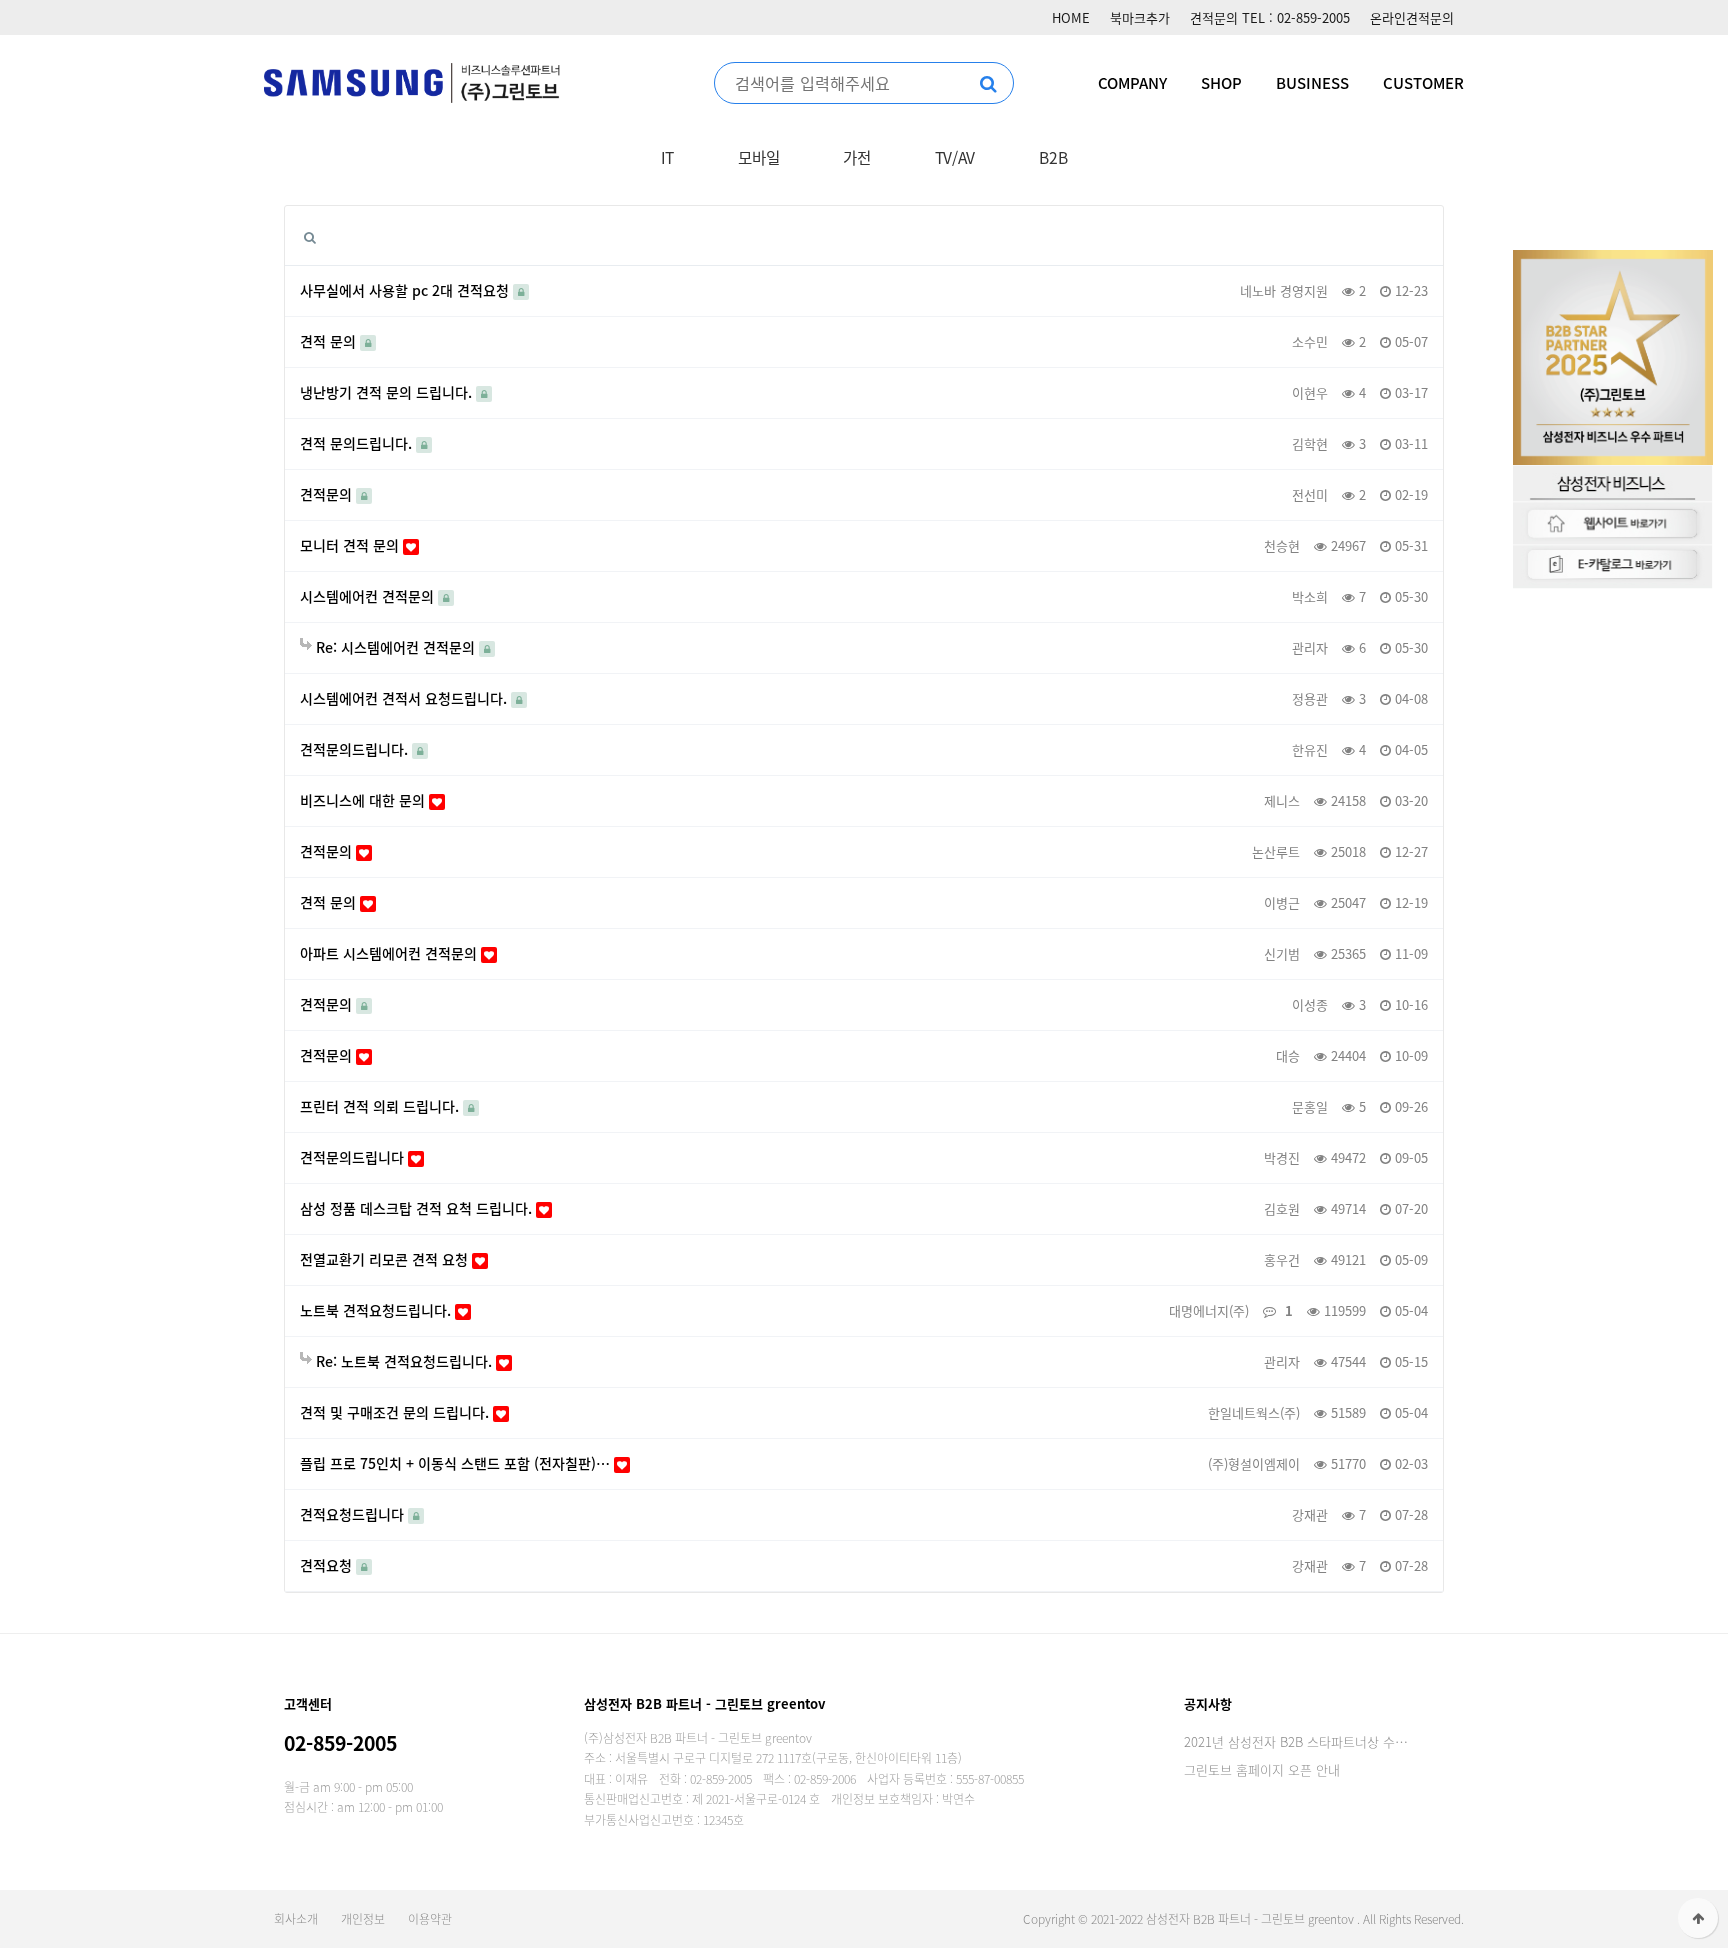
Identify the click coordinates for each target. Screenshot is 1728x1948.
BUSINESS (1312, 83)
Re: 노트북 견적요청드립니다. (404, 1361)
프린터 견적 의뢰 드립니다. (381, 1106)
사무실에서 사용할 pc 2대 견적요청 (406, 290)
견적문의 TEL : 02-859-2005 (1270, 17)
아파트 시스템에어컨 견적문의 (390, 953)
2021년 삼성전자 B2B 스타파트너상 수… (1296, 1741)
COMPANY (1132, 83)
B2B (1053, 157)
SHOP (1221, 83)
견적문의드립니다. (356, 749)
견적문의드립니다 (354, 1157)
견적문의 (328, 494)
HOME (1071, 17)
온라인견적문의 (1412, 17)
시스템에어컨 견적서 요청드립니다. (405, 698)
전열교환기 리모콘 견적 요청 (386, 1259)
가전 (856, 157)
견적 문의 (330, 341)
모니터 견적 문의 (351, 545)
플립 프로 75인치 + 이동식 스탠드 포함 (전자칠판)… (457, 1463)
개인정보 (363, 1919)
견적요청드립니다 (354, 1514)
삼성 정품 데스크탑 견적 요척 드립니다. (418, 1208)
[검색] (988, 83)
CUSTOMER (1423, 83)
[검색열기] (310, 236)
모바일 (758, 157)
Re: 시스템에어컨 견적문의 (395, 647)
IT (667, 157)
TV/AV (955, 157)
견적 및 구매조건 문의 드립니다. (396, 1412)
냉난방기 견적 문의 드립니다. (388, 392)
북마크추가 (1140, 17)
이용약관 (430, 1919)
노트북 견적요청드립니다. (377, 1310)
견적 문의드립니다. (358, 443)
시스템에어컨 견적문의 (369, 596)
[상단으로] (1698, 1918)
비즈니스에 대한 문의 (364, 800)
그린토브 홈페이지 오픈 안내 (1262, 1769)
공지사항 (1208, 1703)
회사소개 (296, 1919)
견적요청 (328, 1565)
